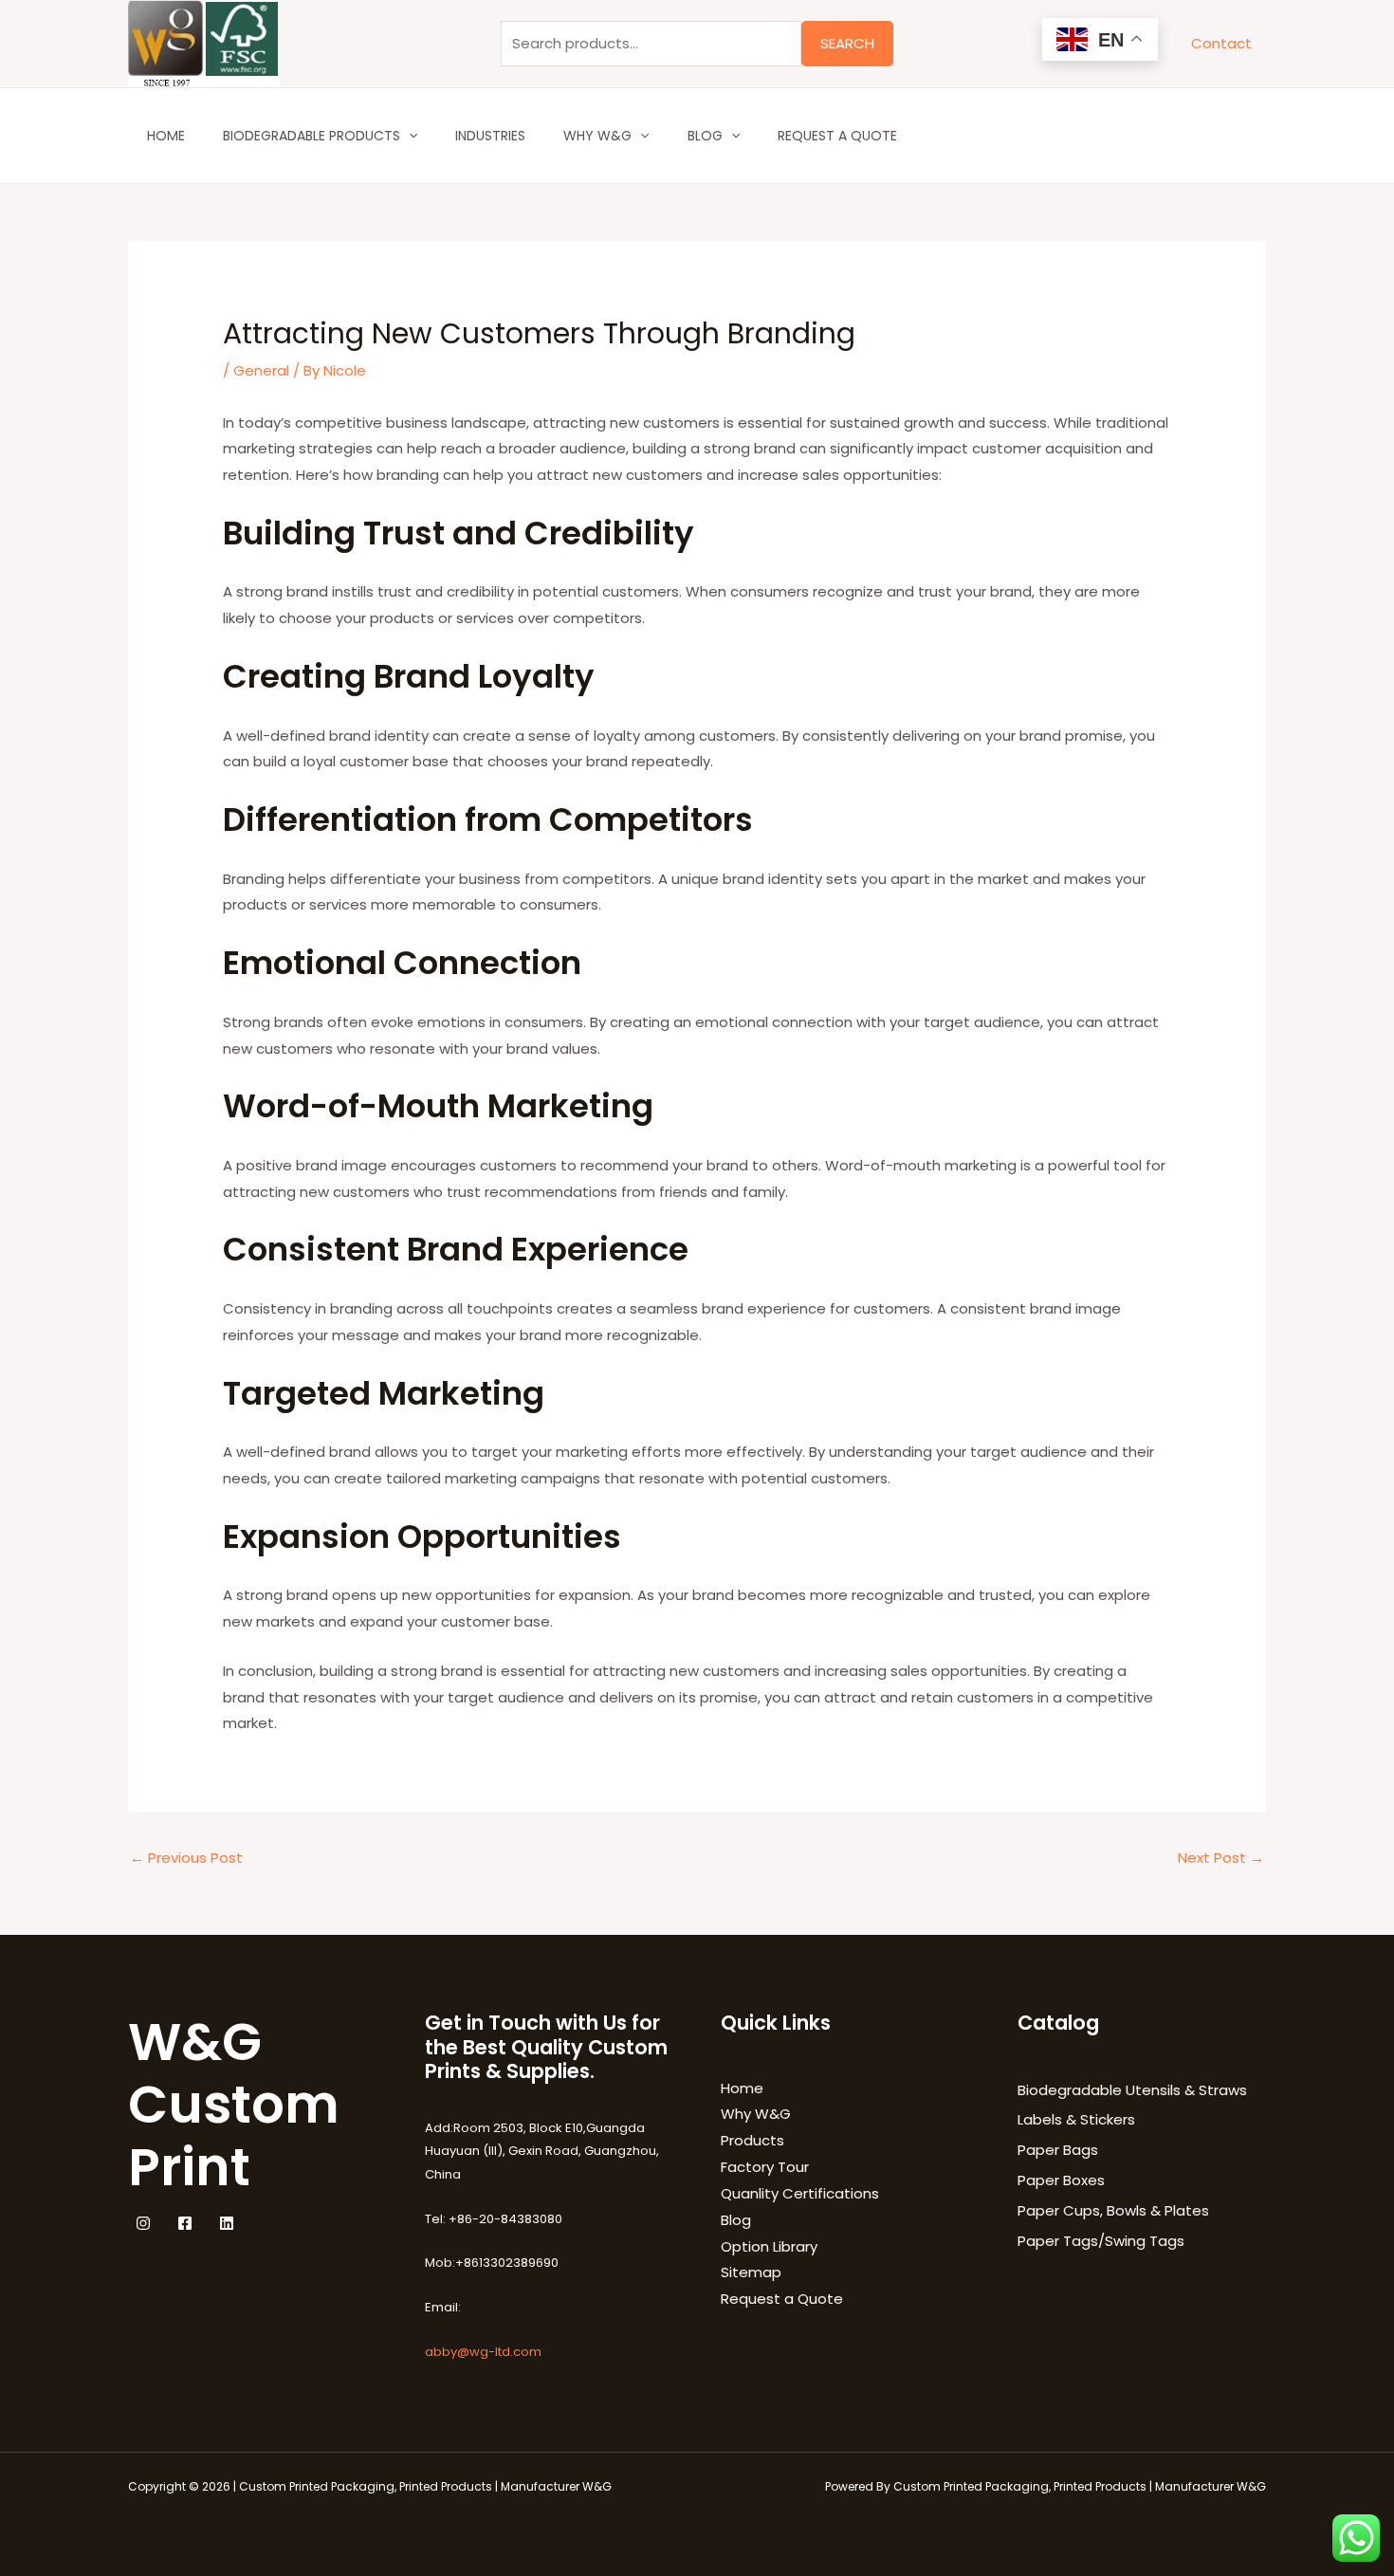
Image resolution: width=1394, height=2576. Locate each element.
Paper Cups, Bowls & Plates (1113, 2210)
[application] (409, 136)
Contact (1221, 43)
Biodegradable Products (312, 136)
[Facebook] (185, 2223)
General (261, 370)
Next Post (1221, 1858)
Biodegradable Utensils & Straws (1132, 2090)
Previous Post (186, 1858)
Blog (705, 136)
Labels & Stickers (1076, 2119)
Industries (490, 136)
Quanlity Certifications (800, 2193)
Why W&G (597, 136)
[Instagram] (143, 2223)
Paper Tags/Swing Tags (1101, 2241)
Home (166, 136)
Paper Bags (1058, 2150)
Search (847, 43)
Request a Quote (837, 136)
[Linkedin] (227, 2223)
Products (752, 2140)
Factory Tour (765, 2167)
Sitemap (751, 2272)
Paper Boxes (1061, 2180)
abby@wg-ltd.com (483, 2352)
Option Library (769, 2246)
